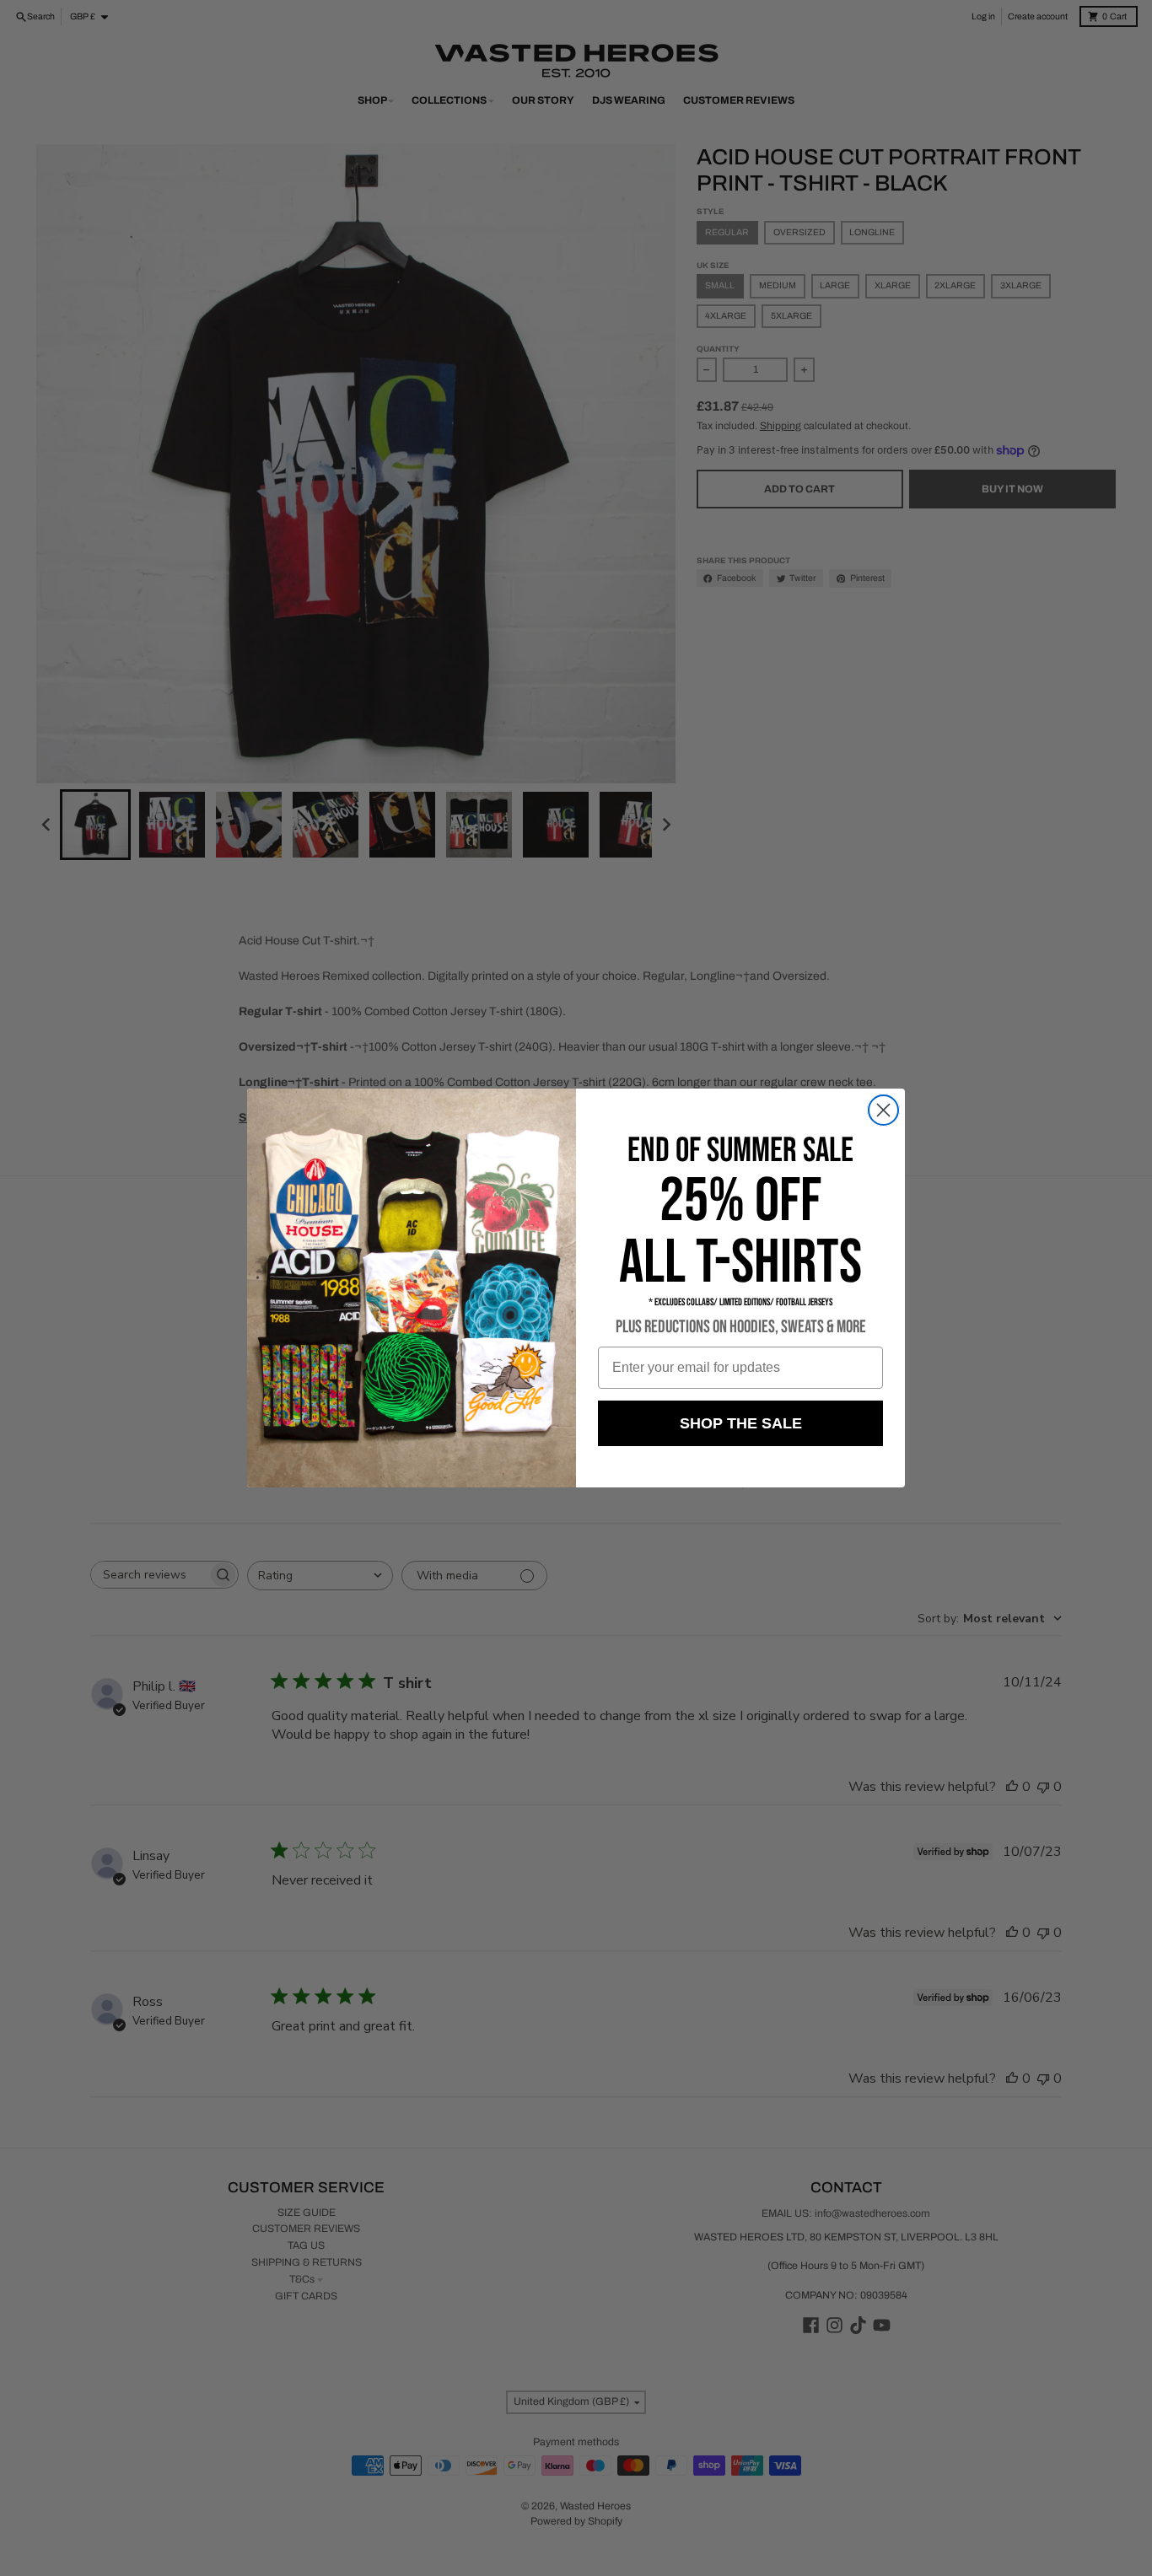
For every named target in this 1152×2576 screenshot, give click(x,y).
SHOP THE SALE (741, 1423)
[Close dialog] (883, 1110)
